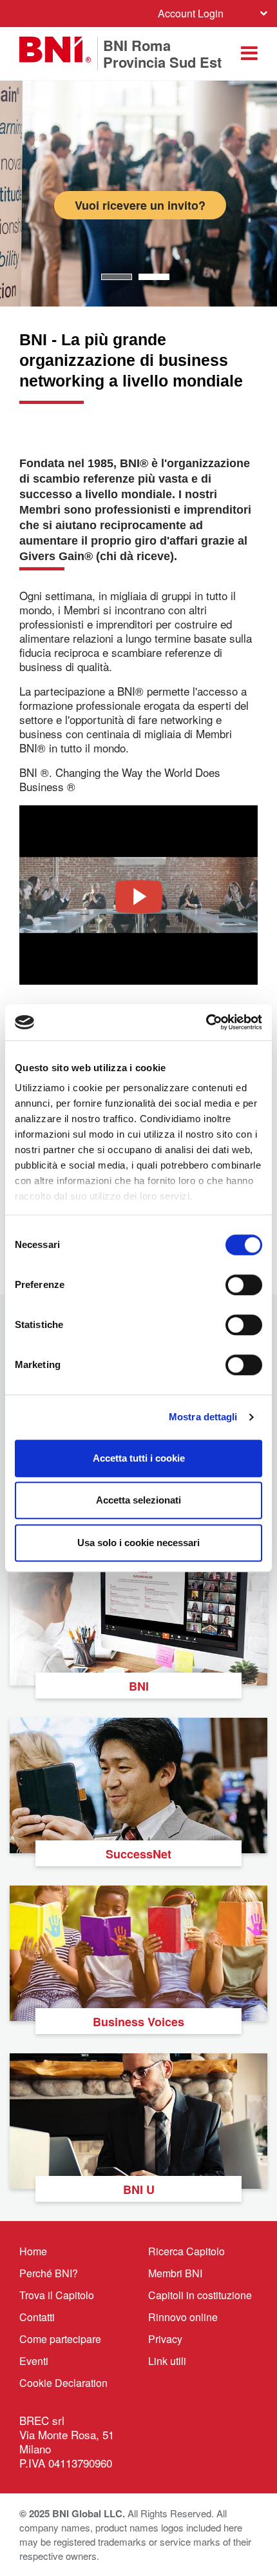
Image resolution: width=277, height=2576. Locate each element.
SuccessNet (138, 1854)
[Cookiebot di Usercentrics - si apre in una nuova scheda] (206, 1022)
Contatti (37, 2317)
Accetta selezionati (138, 1500)
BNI (139, 1686)
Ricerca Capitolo (186, 2251)
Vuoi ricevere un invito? (140, 205)
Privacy (165, 2339)
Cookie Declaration (63, 2383)
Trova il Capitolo (57, 2295)
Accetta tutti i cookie (139, 1458)
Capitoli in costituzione (200, 2295)
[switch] (244, 1285)
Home (33, 2251)
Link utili (167, 2361)
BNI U (139, 2189)
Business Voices (138, 2022)
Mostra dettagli (203, 1417)
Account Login (191, 13)
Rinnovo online (183, 2317)
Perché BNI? (49, 2273)
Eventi (34, 2361)
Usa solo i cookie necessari (138, 1543)
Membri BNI (175, 2273)
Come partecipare (60, 2339)
